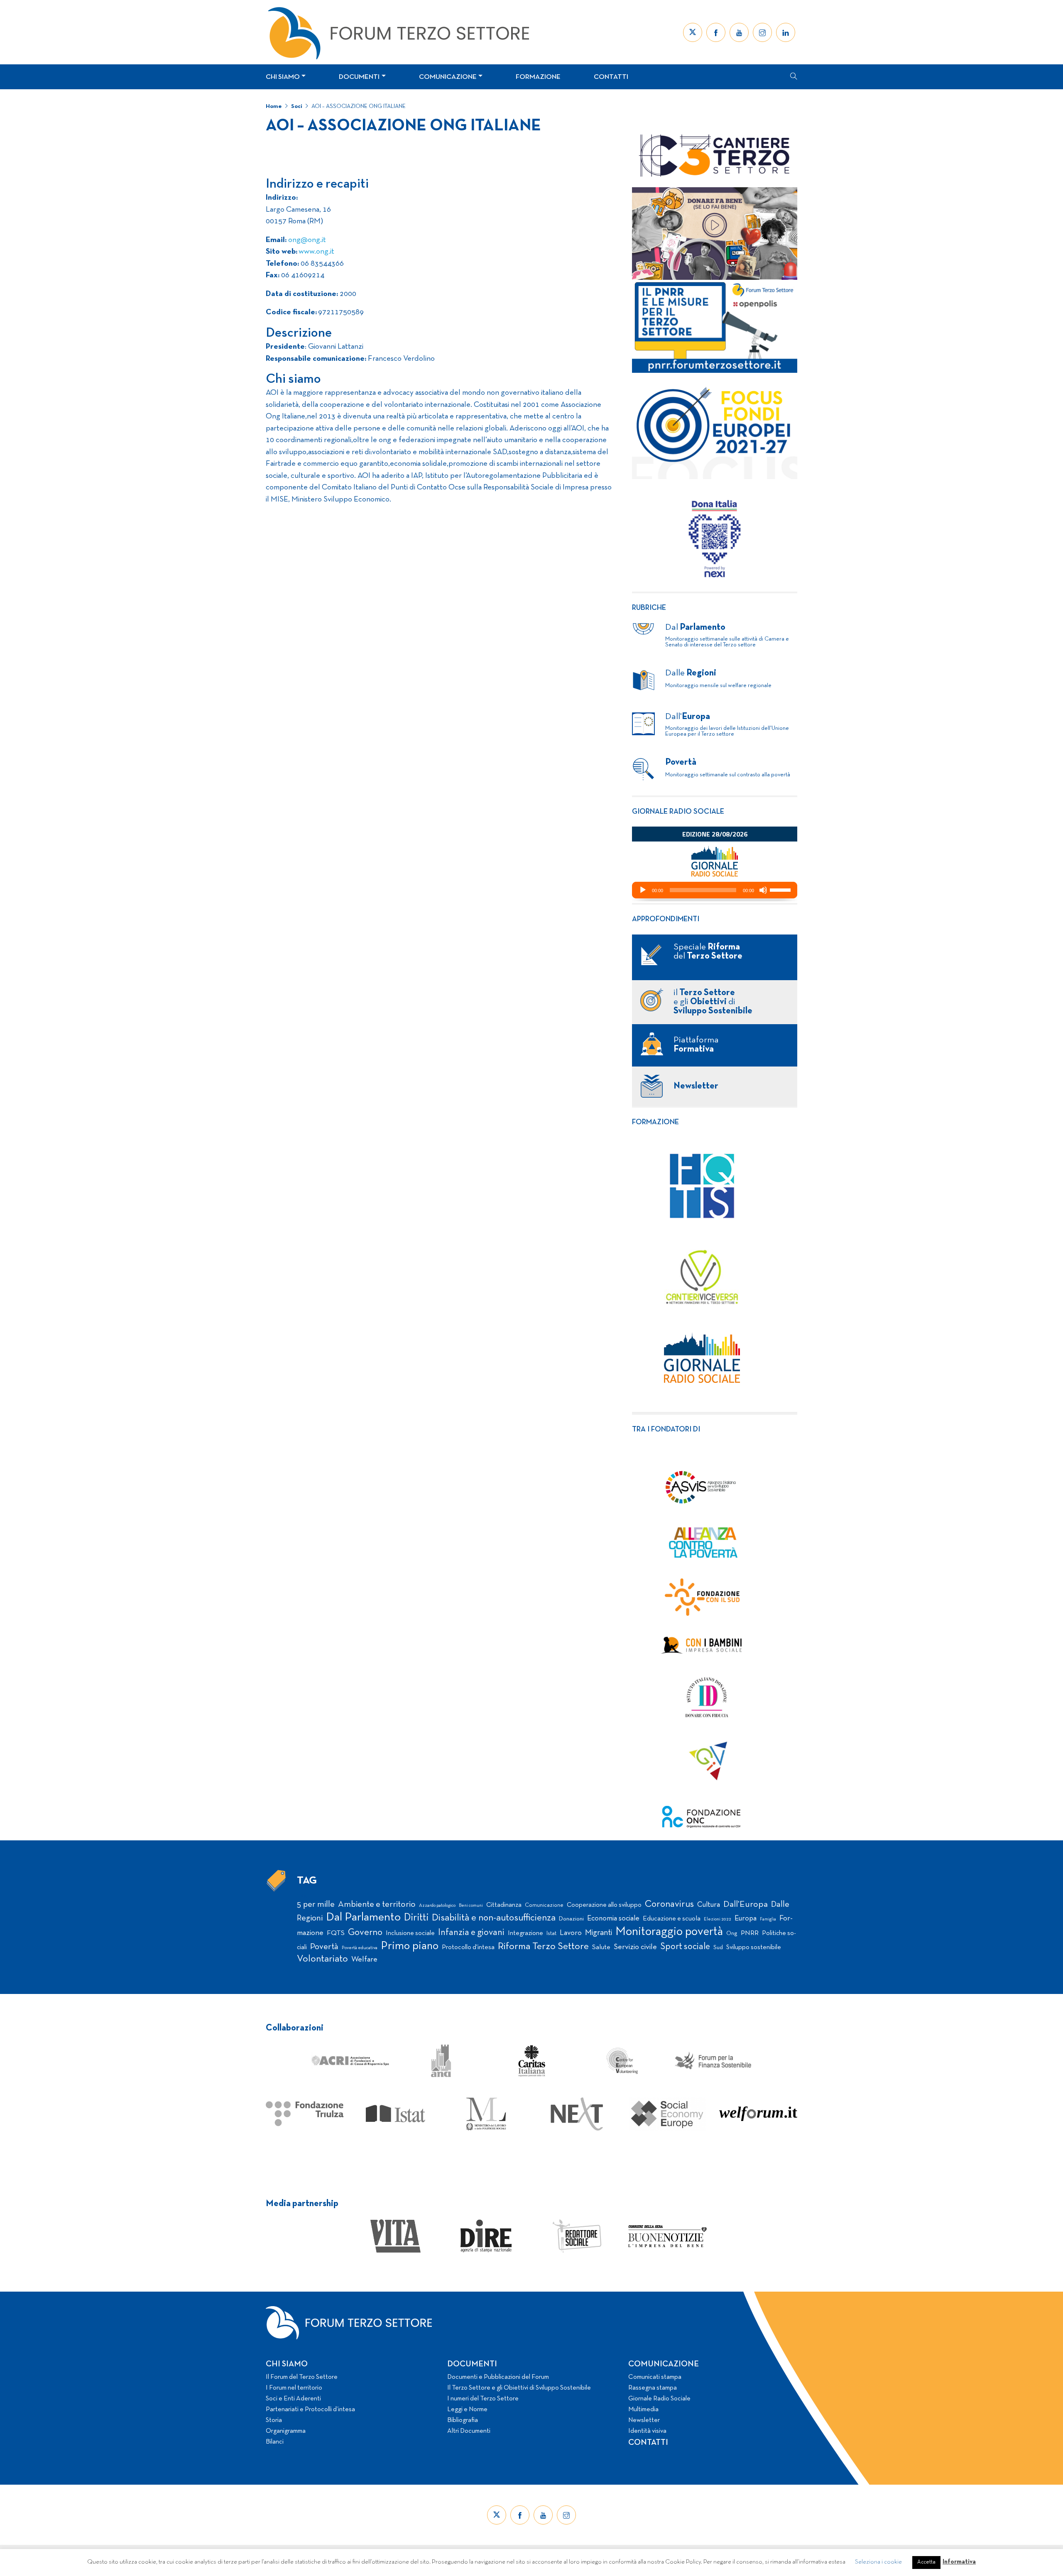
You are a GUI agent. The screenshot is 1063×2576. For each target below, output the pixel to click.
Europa (746, 1919)
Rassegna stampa (653, 2388)
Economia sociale (613, 1919)
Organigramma (286, 2431)
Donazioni (571, 1919)
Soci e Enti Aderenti (293, 2399)
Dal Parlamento (363, 1918)
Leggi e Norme (467, 2410)
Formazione (538, 77)
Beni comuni (471, 1906)
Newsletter (644, 2420)
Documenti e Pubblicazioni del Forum (498, 2377)
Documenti (359, 77)
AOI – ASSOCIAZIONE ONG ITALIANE (359, 106)
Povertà (324, 1947)
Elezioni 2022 (718, 1919)
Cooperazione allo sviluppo (604, 1905)
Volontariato (322, 1959)
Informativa (959, 2562)
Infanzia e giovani (471, 1933)
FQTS (336, 1933)
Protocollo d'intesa (468, 1947)
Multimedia (643, 2410)
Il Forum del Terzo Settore (302, 2377)
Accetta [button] (926, 2562)
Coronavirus (669, 1904)
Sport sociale (685, 1947)
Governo (365, 1933)
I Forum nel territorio (294, 2388)
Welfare (364, 1960)
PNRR (750, 1933)
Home (274, 106)
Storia (274, 2420)
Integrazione (525, 1933)
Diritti (416, 1918)
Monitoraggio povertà (669, 1932)
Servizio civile (635, 1947)
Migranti (599, 1933)
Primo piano (410, 1946)
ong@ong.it (307, 240)
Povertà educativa (360, 1948)
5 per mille (316, 1904)
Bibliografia (463, 2420)
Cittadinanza (504, 1905)
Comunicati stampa (655, 2377)
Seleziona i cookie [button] (878, 2562)
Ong (732, 1934)
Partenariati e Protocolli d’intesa (310, 2410)
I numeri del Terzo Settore (483, 2399)
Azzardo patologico (437, 1906)
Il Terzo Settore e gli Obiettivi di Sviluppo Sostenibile (519, 2388)
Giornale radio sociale (678, 812)
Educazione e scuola (672, 1919)
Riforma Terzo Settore (543, 1947)
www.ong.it (316, 252)
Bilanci (275, 2442)
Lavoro (571, 1933)
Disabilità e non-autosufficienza (494, 1918)
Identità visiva (647, 2431)
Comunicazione (448, 77)
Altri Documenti (469, 2431)
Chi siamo (283, 77)
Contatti (611, 77)
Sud (718, 1948)
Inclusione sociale (410, 1933)
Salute (601, 1947)
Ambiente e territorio (377, 1904)
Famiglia (768, 1919)
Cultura (709, 1905)
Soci (297, 106)
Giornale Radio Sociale (659, 2399)
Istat (551, 1934)
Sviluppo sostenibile (754, 1947)
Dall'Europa (746, 1904)
